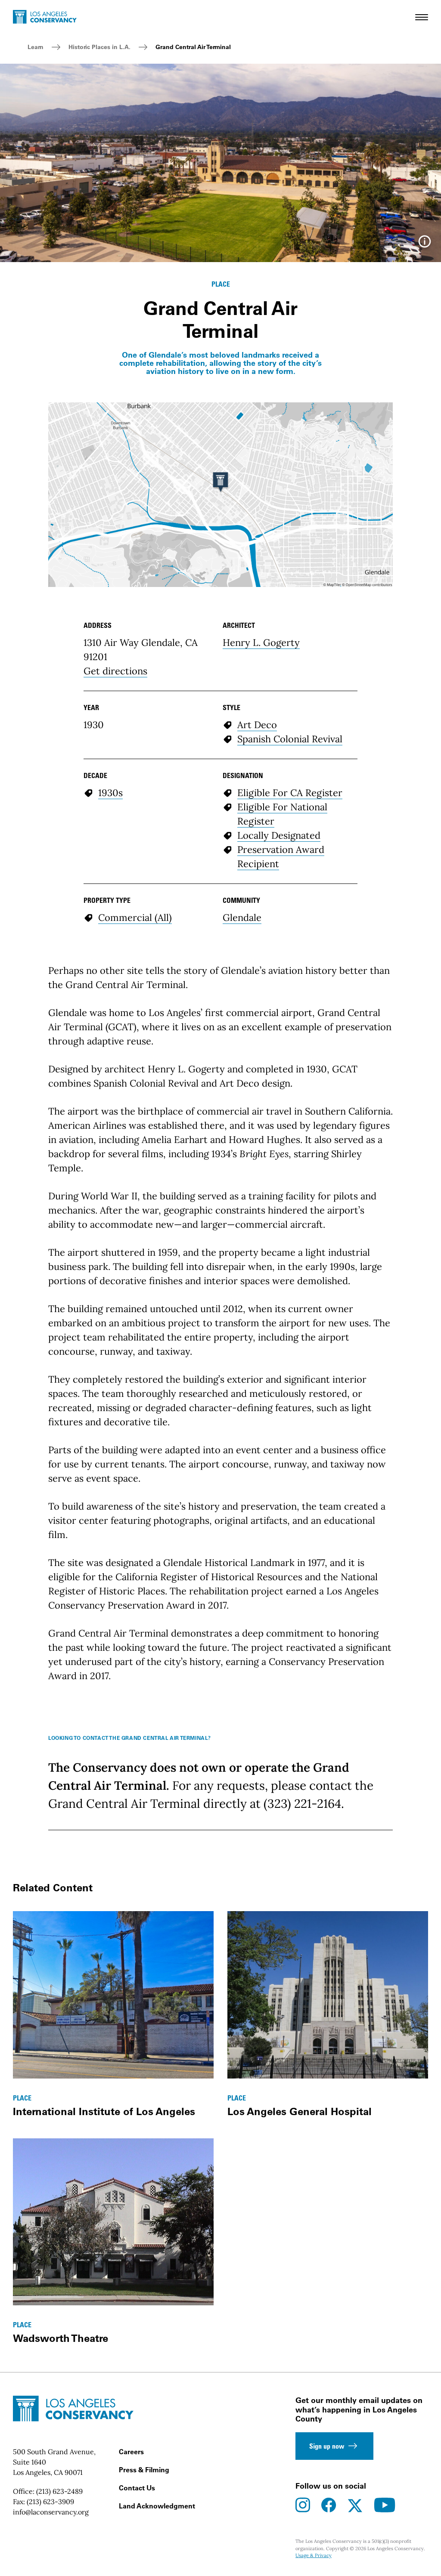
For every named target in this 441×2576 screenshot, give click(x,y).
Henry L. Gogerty (261, 642)
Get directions (115, 671)
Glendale (242, 917)
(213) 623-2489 (59, 2491)
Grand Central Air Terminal (193, 47)
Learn (36, 47)
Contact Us (137, 2488)
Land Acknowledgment (157, 2506)
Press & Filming (144, 2470)
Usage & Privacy (314, 2555)
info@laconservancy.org (51, 2512)
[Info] (425, 244)
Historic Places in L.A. (99, 47)
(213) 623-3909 (50, 2502)
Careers (131, 2452)
